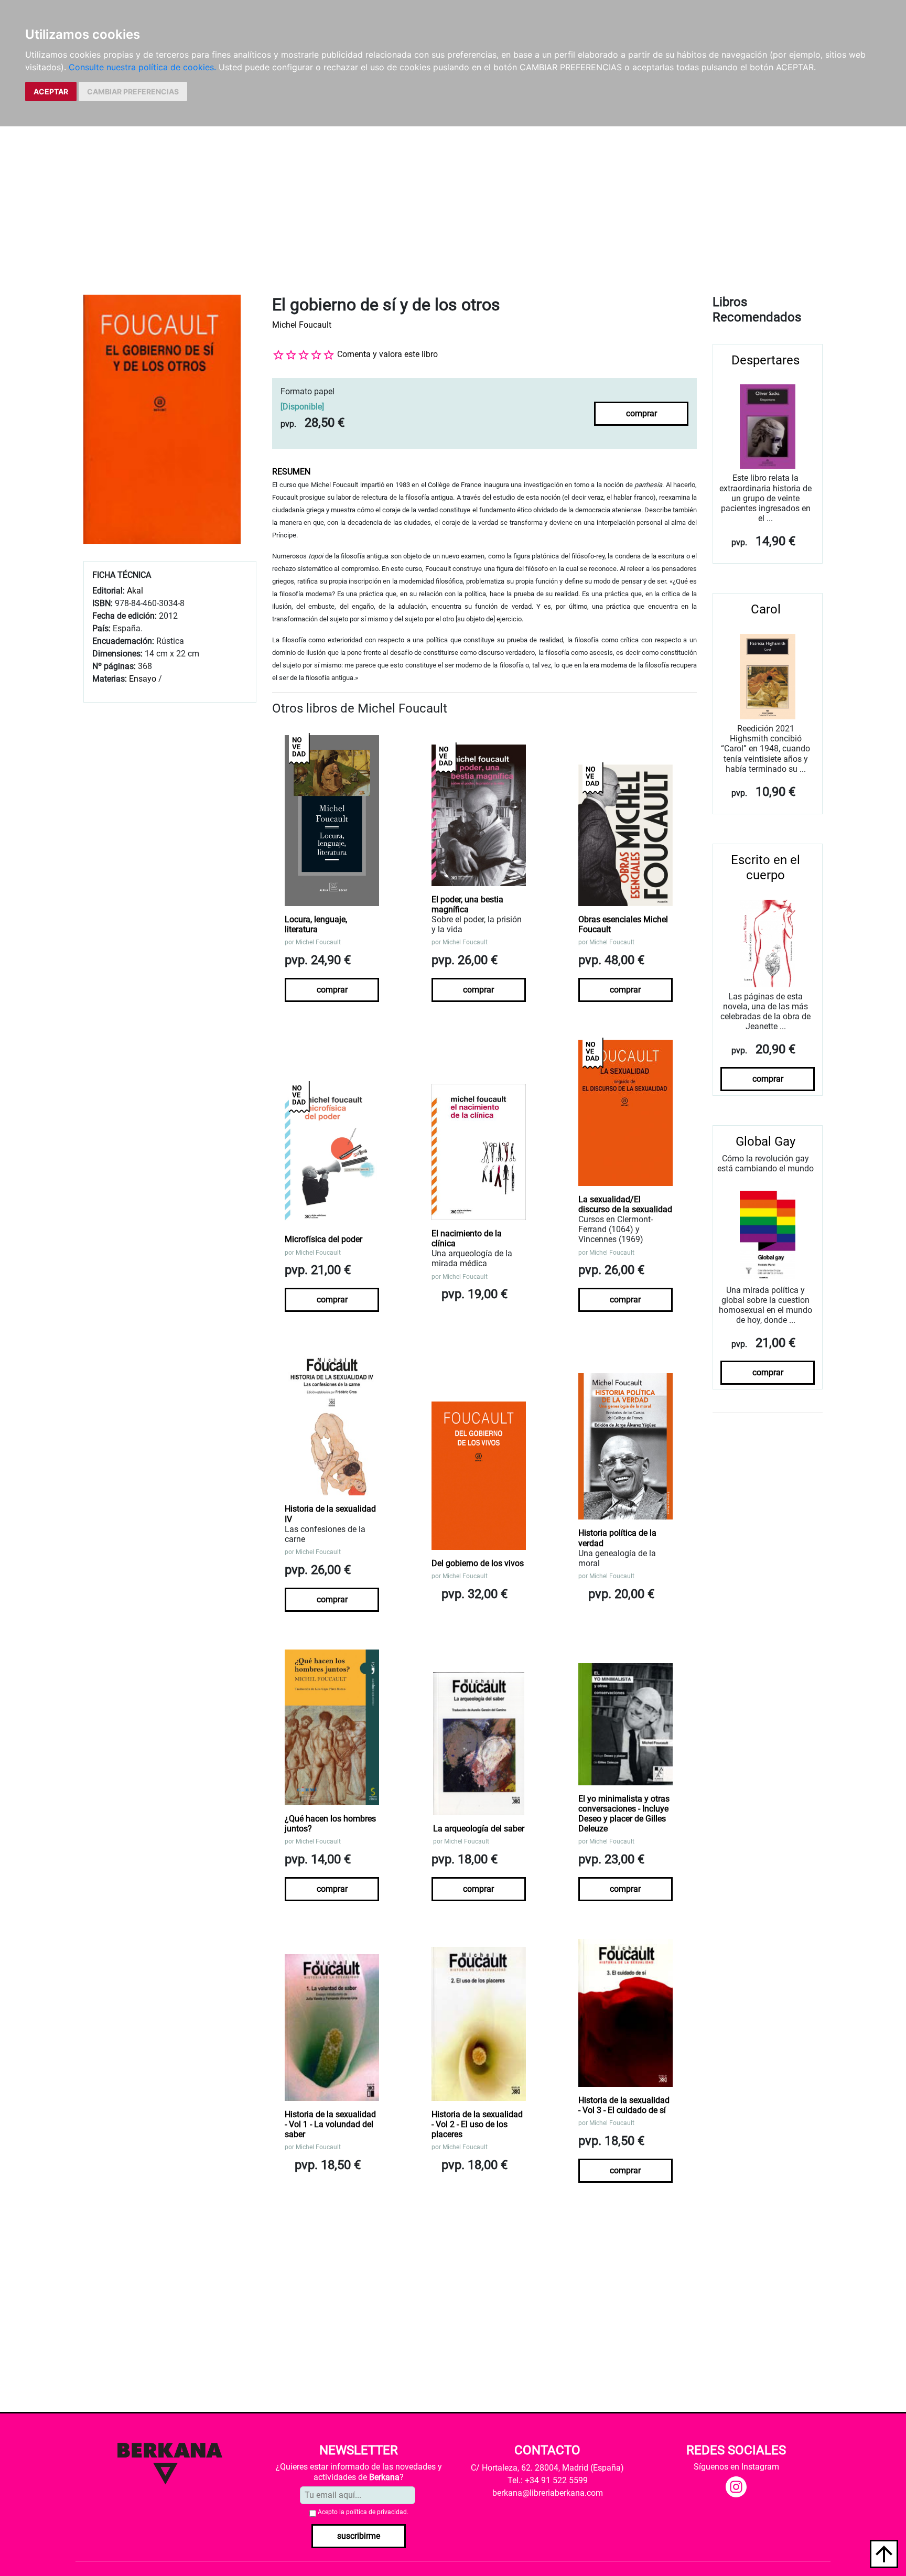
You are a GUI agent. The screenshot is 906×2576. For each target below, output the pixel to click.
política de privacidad (376, 2512)
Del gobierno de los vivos (478, 1563)
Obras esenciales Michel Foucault (623, 924)
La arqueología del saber (479, 1829)
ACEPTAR (51, 91)
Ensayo (143, 679)
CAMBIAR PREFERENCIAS (133, 91)
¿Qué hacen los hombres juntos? (330, 1824)
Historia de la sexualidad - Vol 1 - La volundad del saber (330, 2124)
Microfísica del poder (323, 1239)
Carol (766, 609)
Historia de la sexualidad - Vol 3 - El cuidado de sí (624, 2105)
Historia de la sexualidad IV (330, 1514)
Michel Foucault (302, 325)
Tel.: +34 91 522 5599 (548, 2480)
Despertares (765, 360)
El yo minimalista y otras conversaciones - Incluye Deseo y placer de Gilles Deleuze (624, 1814)
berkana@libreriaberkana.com (548, 2493)
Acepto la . (363, 2512)
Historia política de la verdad (617, 1538)
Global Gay (765, 1141)
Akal (135, 591)
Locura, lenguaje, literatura (316, 924)
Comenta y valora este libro (387, 354)
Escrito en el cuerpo (765, 867)
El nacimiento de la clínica (467, 1238)
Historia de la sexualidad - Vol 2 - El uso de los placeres (477, 2124)
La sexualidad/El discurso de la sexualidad (625, 1204)
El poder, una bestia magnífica (467, 904)
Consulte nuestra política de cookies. (142, 67)
